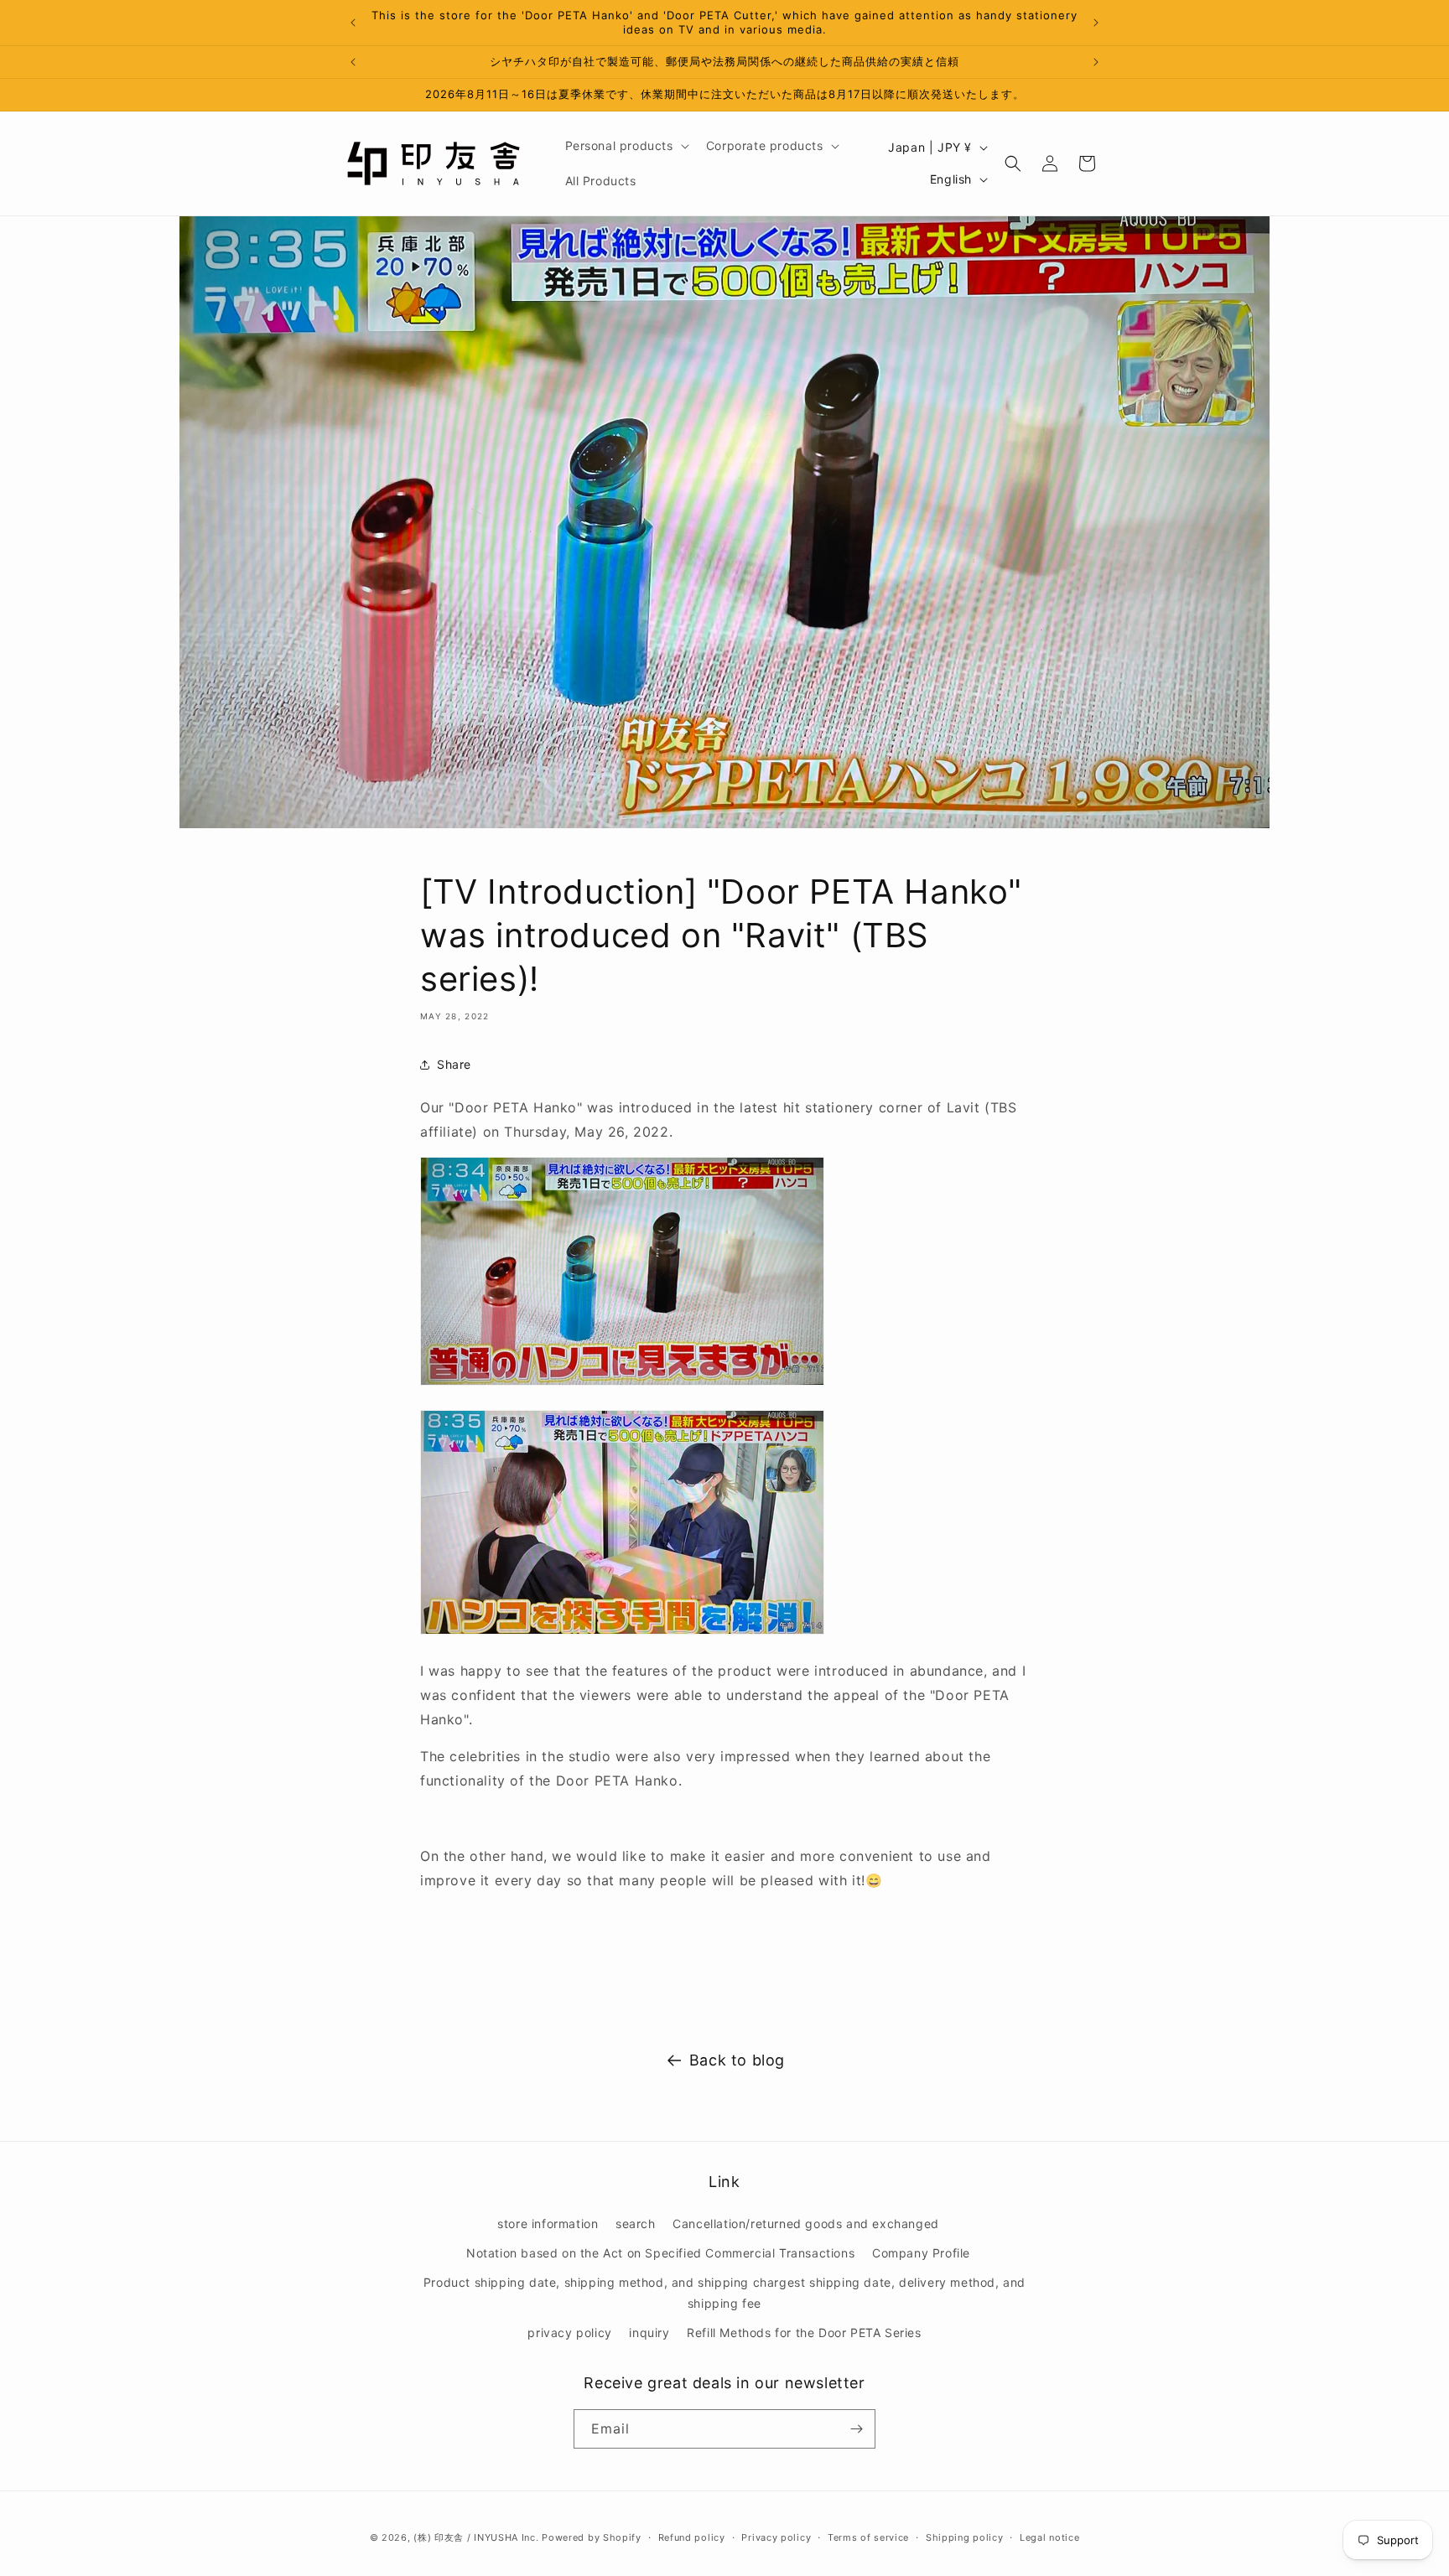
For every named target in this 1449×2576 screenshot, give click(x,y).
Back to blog (737, 2060)
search (636, 2224)
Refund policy (692, 2537)
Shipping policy (965, 2537)
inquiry (649, 2332)
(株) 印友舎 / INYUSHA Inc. (476, 2537)
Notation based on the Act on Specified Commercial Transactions (660, 2253)
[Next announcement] (1096, 23)
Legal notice (1049, 2537)
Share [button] (454, 1064)
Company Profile (921, 2253)
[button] (626, 146)
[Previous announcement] (353, 23)
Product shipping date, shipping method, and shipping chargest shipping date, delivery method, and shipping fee (724, 2293)
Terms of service (868, 2537)
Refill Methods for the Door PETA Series (804, 2332)
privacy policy (569, 2332)
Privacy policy (776, 2537)
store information (548, 2224)
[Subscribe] (856, 2429)
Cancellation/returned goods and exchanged (806, 2224)
